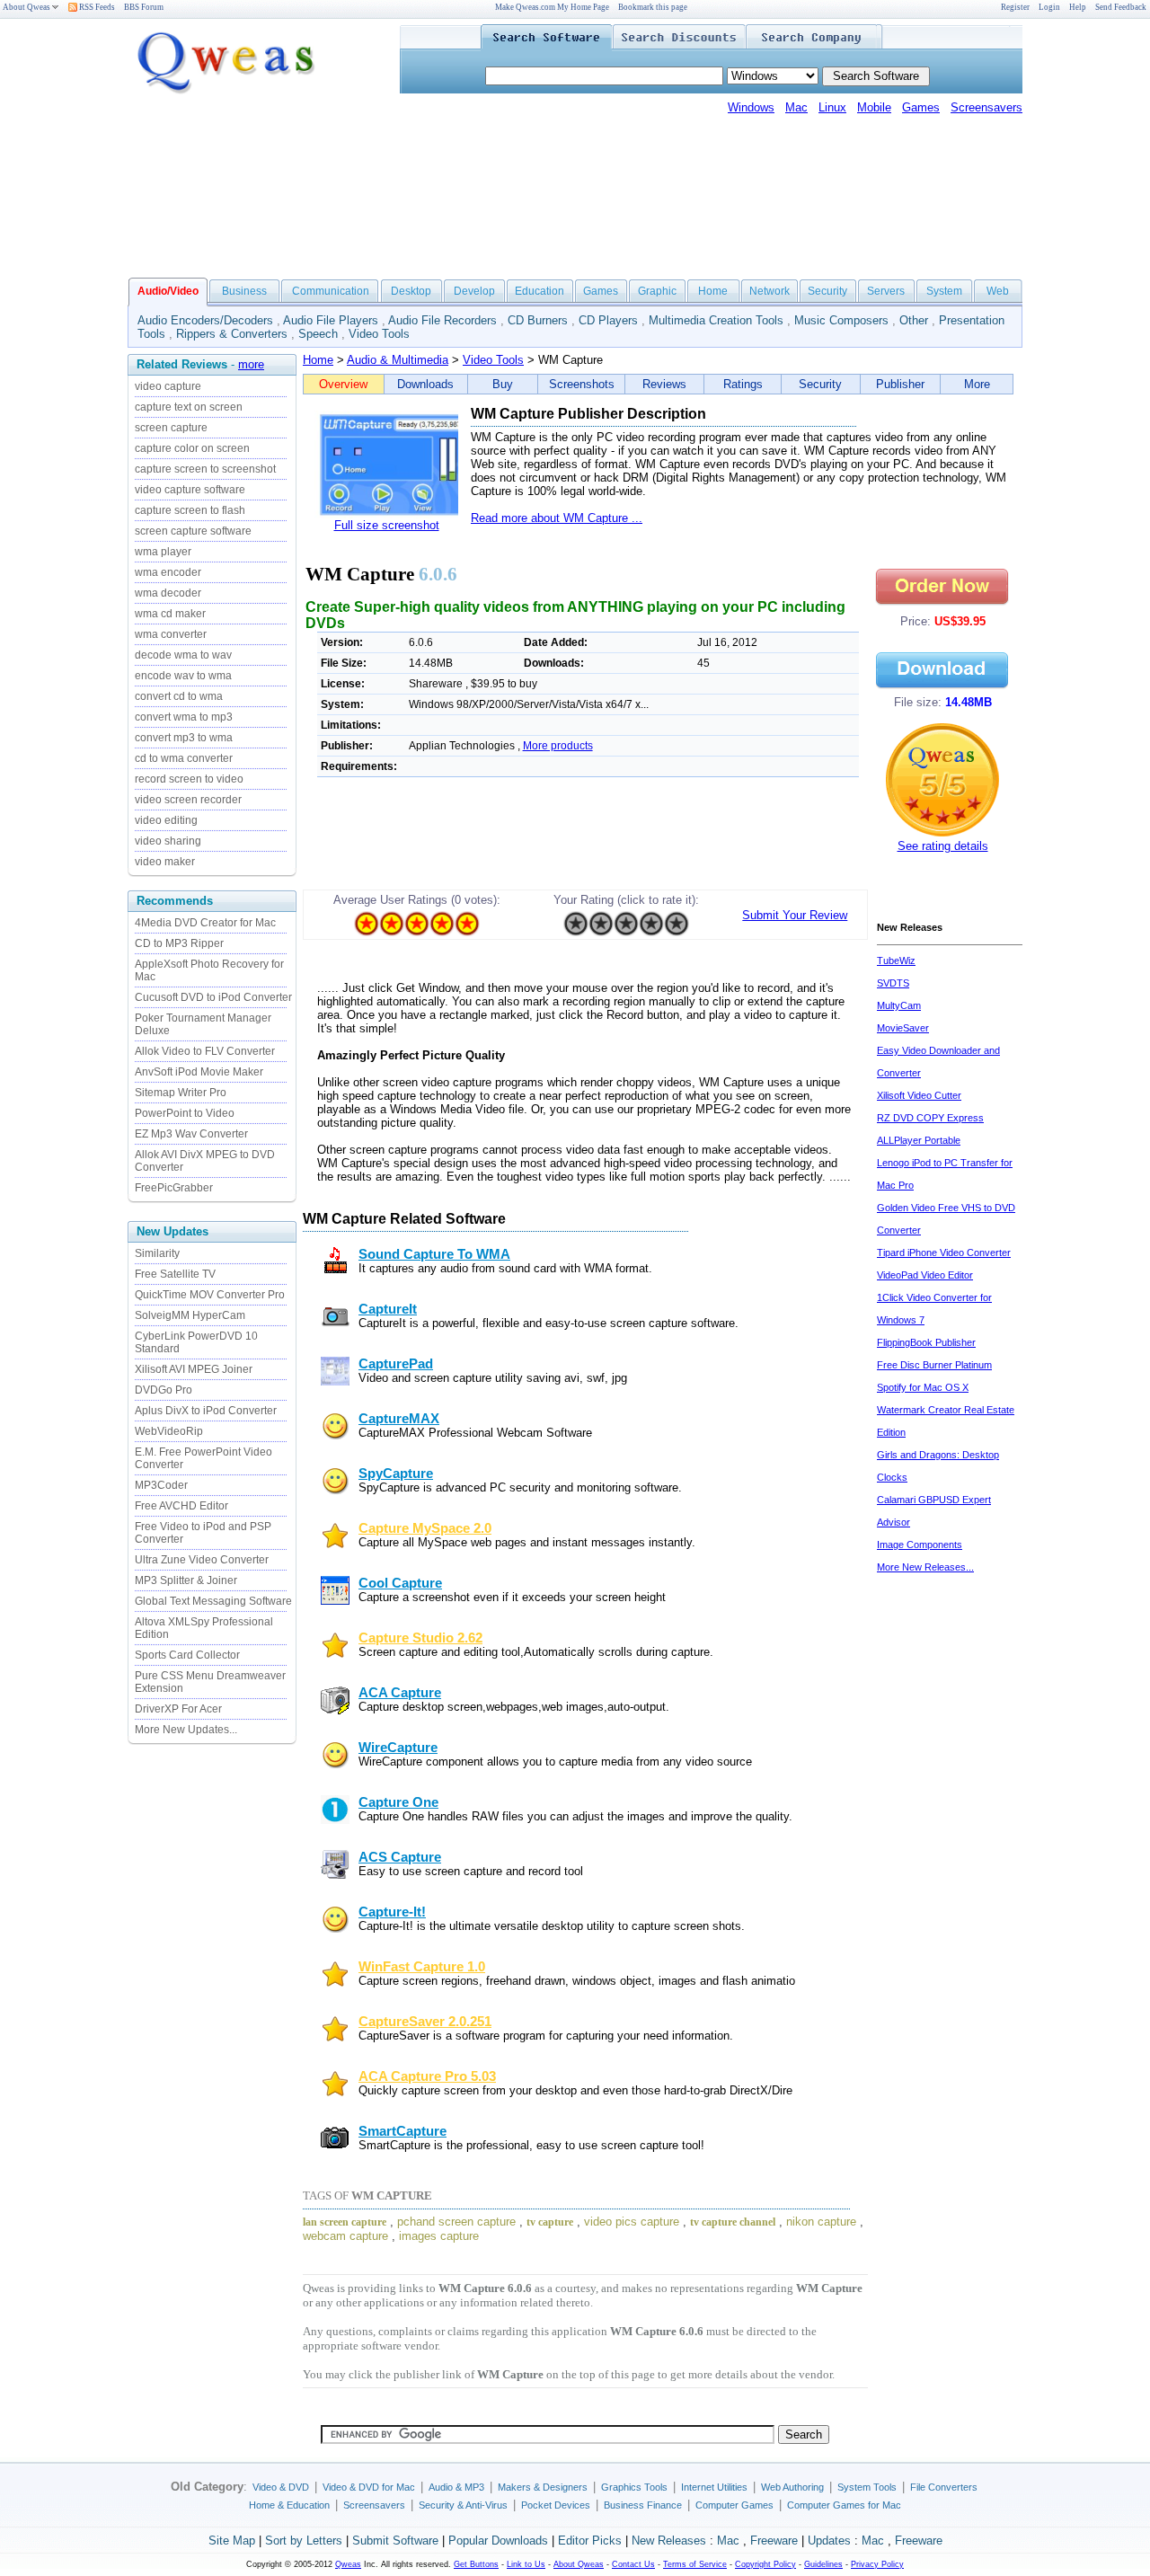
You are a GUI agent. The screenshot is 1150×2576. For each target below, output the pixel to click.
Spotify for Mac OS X (923, 1387)
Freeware (774, 2541)
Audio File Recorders (442, 320)
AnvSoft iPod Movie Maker (199, 1072)
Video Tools (379, 334)
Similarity (157, 1253)
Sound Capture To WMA (434, 1254)
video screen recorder (188, 800)
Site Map (232, 2541)
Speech (318, 334)
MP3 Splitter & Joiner (186, 1580)
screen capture (171, 428)
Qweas (348, 2564)
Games (921, 107)
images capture (439, 2236)
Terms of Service (695, 2564)
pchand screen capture (456, 2222)
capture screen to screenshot (205, 469)
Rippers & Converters (232, 334)
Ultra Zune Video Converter (202, 1560)
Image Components (920, 1545)
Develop (474, 291)
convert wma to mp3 (184, 717)
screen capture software (193, 531)
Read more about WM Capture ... (557, 518)
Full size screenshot (387, 525)
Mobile (874, 107)
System (944, 291)
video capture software (190, 490)
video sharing (168, 841)
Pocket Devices (556, 2505)
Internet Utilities (714, 2487)
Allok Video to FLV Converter (205, 1051)
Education (540, 291)
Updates (829, 2541)
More (977, 384)
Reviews (664, 384)
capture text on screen (189, 407)
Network (770, 291)
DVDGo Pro (164, 1390)
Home (713, 291)
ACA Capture (400, 1693)
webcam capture (345, 2236)
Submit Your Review (795, 915)
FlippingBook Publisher (926, 1342)
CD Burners (538, 320)
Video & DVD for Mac (369, 2487)
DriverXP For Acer (178, 1709)
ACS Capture (400, 1857)
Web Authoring (792, 2487)
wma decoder (168, 593)
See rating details (943, 846)
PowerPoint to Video (185, 1113)
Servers (886, 291)
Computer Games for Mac (844, 2505)
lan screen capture (345, 2222)
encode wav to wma (183, 676)
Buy (503, 384)
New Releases (669, 2541)
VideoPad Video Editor (925, 1275)
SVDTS (893, 983)
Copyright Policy (765, 2564)
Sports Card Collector (187, 1655)
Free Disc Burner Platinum (934, 1365)
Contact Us (633, 2564)
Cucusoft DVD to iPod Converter (213, 997)
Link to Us (526, 2564)
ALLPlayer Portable (919, 1140)
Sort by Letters (304, 2541)
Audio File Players (331, 320)
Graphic (657, 291)
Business (244, 291)
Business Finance (643, 2505)
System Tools (867, 2487)
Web (998, 291)
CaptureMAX (399, 1419)
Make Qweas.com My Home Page (552, 7)
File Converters (944, 2487)
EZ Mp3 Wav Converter (191, 1134)
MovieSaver (903, 1028)
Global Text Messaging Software (213, 1601)
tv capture (550, 2222)
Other (914, 320)
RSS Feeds (96, 7)
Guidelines (823, 2564)
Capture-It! (392, 1912)
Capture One (398, 1802)
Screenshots (582, 384)
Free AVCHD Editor (181, 1506)
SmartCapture (402, 2131)
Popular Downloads (498, 2541)
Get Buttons (476, 2564)
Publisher (900, 384)
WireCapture (398, 1748)
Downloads (425, 384)
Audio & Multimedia (398, 360)
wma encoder (168, 572)
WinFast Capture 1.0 (422, 1967)
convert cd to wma (179, 696)
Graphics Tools (634, 2487)
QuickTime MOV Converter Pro (210, 1295)
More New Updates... (186, 1730)
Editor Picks (590, 2541)
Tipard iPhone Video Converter (944, 1253)
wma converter (171, 634)
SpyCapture (396, 1474)
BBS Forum (144, 7)
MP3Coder (161, 1485)
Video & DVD (281, 2487)
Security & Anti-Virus (463, 2505)
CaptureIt (388, 1309)
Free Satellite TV (175, 1274)
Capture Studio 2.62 (420, 1638)
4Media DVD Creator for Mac (205, 923)
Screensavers (986, 107)
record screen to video (189, 779)
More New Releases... (925, 1567)
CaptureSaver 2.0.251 (425, 2022)
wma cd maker (170, 614)
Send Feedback (1121, 7)
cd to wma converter (184, 758)
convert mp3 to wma (184, 738)
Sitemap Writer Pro (181, 1093)
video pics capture (632, 2222)
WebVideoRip (169, 1431)
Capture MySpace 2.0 (425, 1528)
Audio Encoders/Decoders (205, 320)
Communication (331, 291)
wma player (163, 552)
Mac (796, 107)
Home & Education (289, 2505)
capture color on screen (192, 448)
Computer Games (734, 2505)
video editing (166, 820)
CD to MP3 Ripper (179, 943)
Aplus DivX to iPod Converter (206, 1411)
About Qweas (27, 7)
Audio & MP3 (456, 2487)
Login (1049, 7)
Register (1015, 7)
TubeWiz (896, 960)
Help (1078, 7)
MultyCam (899, 1005)
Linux (832, 107)
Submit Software (395, 2541)
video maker (165, 862)
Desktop (411, 291)
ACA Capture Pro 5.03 (427, 2076)
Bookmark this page (653, 7)
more (251, 364)
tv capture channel (733, 2222)
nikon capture (821, 2222)
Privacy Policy (877, 2564)
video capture (168, 386)
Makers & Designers (543, 2487)
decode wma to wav (183, 655)
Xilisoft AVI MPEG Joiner (194, 1369)
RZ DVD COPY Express (930, 1118)
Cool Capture (400, 1583)
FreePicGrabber (174, 1188)
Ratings (743, 384)
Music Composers (841, 320)
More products (558, 746)
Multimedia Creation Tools (716, 320)
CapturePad (396, 1364)
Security (827, 291)
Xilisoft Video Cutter (919, 1095)
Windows (751, 107)
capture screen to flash (190, 510)
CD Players (608, 320)
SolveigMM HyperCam (190, 1315)
